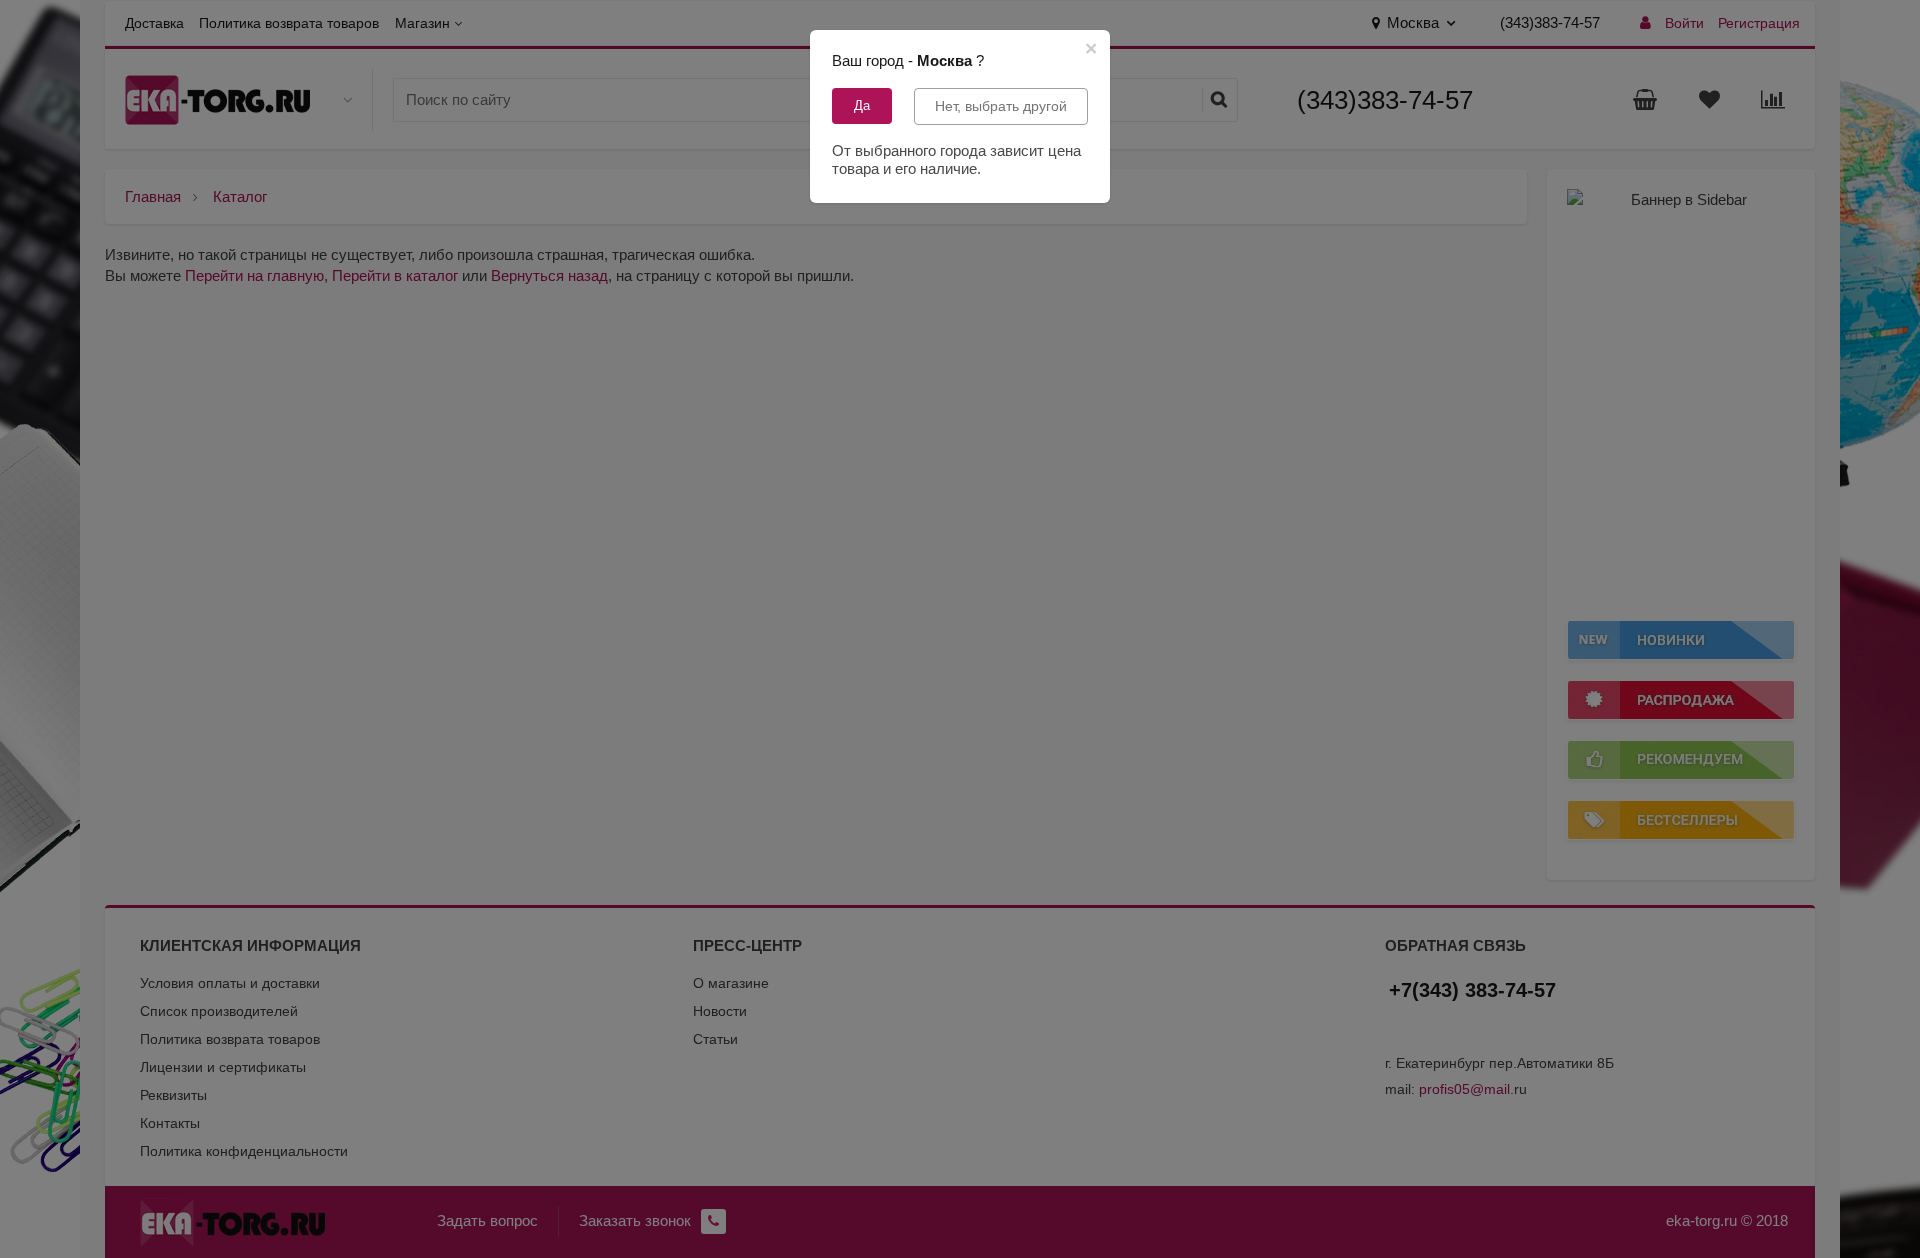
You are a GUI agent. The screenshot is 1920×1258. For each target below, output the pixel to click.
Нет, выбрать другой (1001, 106)
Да (862, 105)
